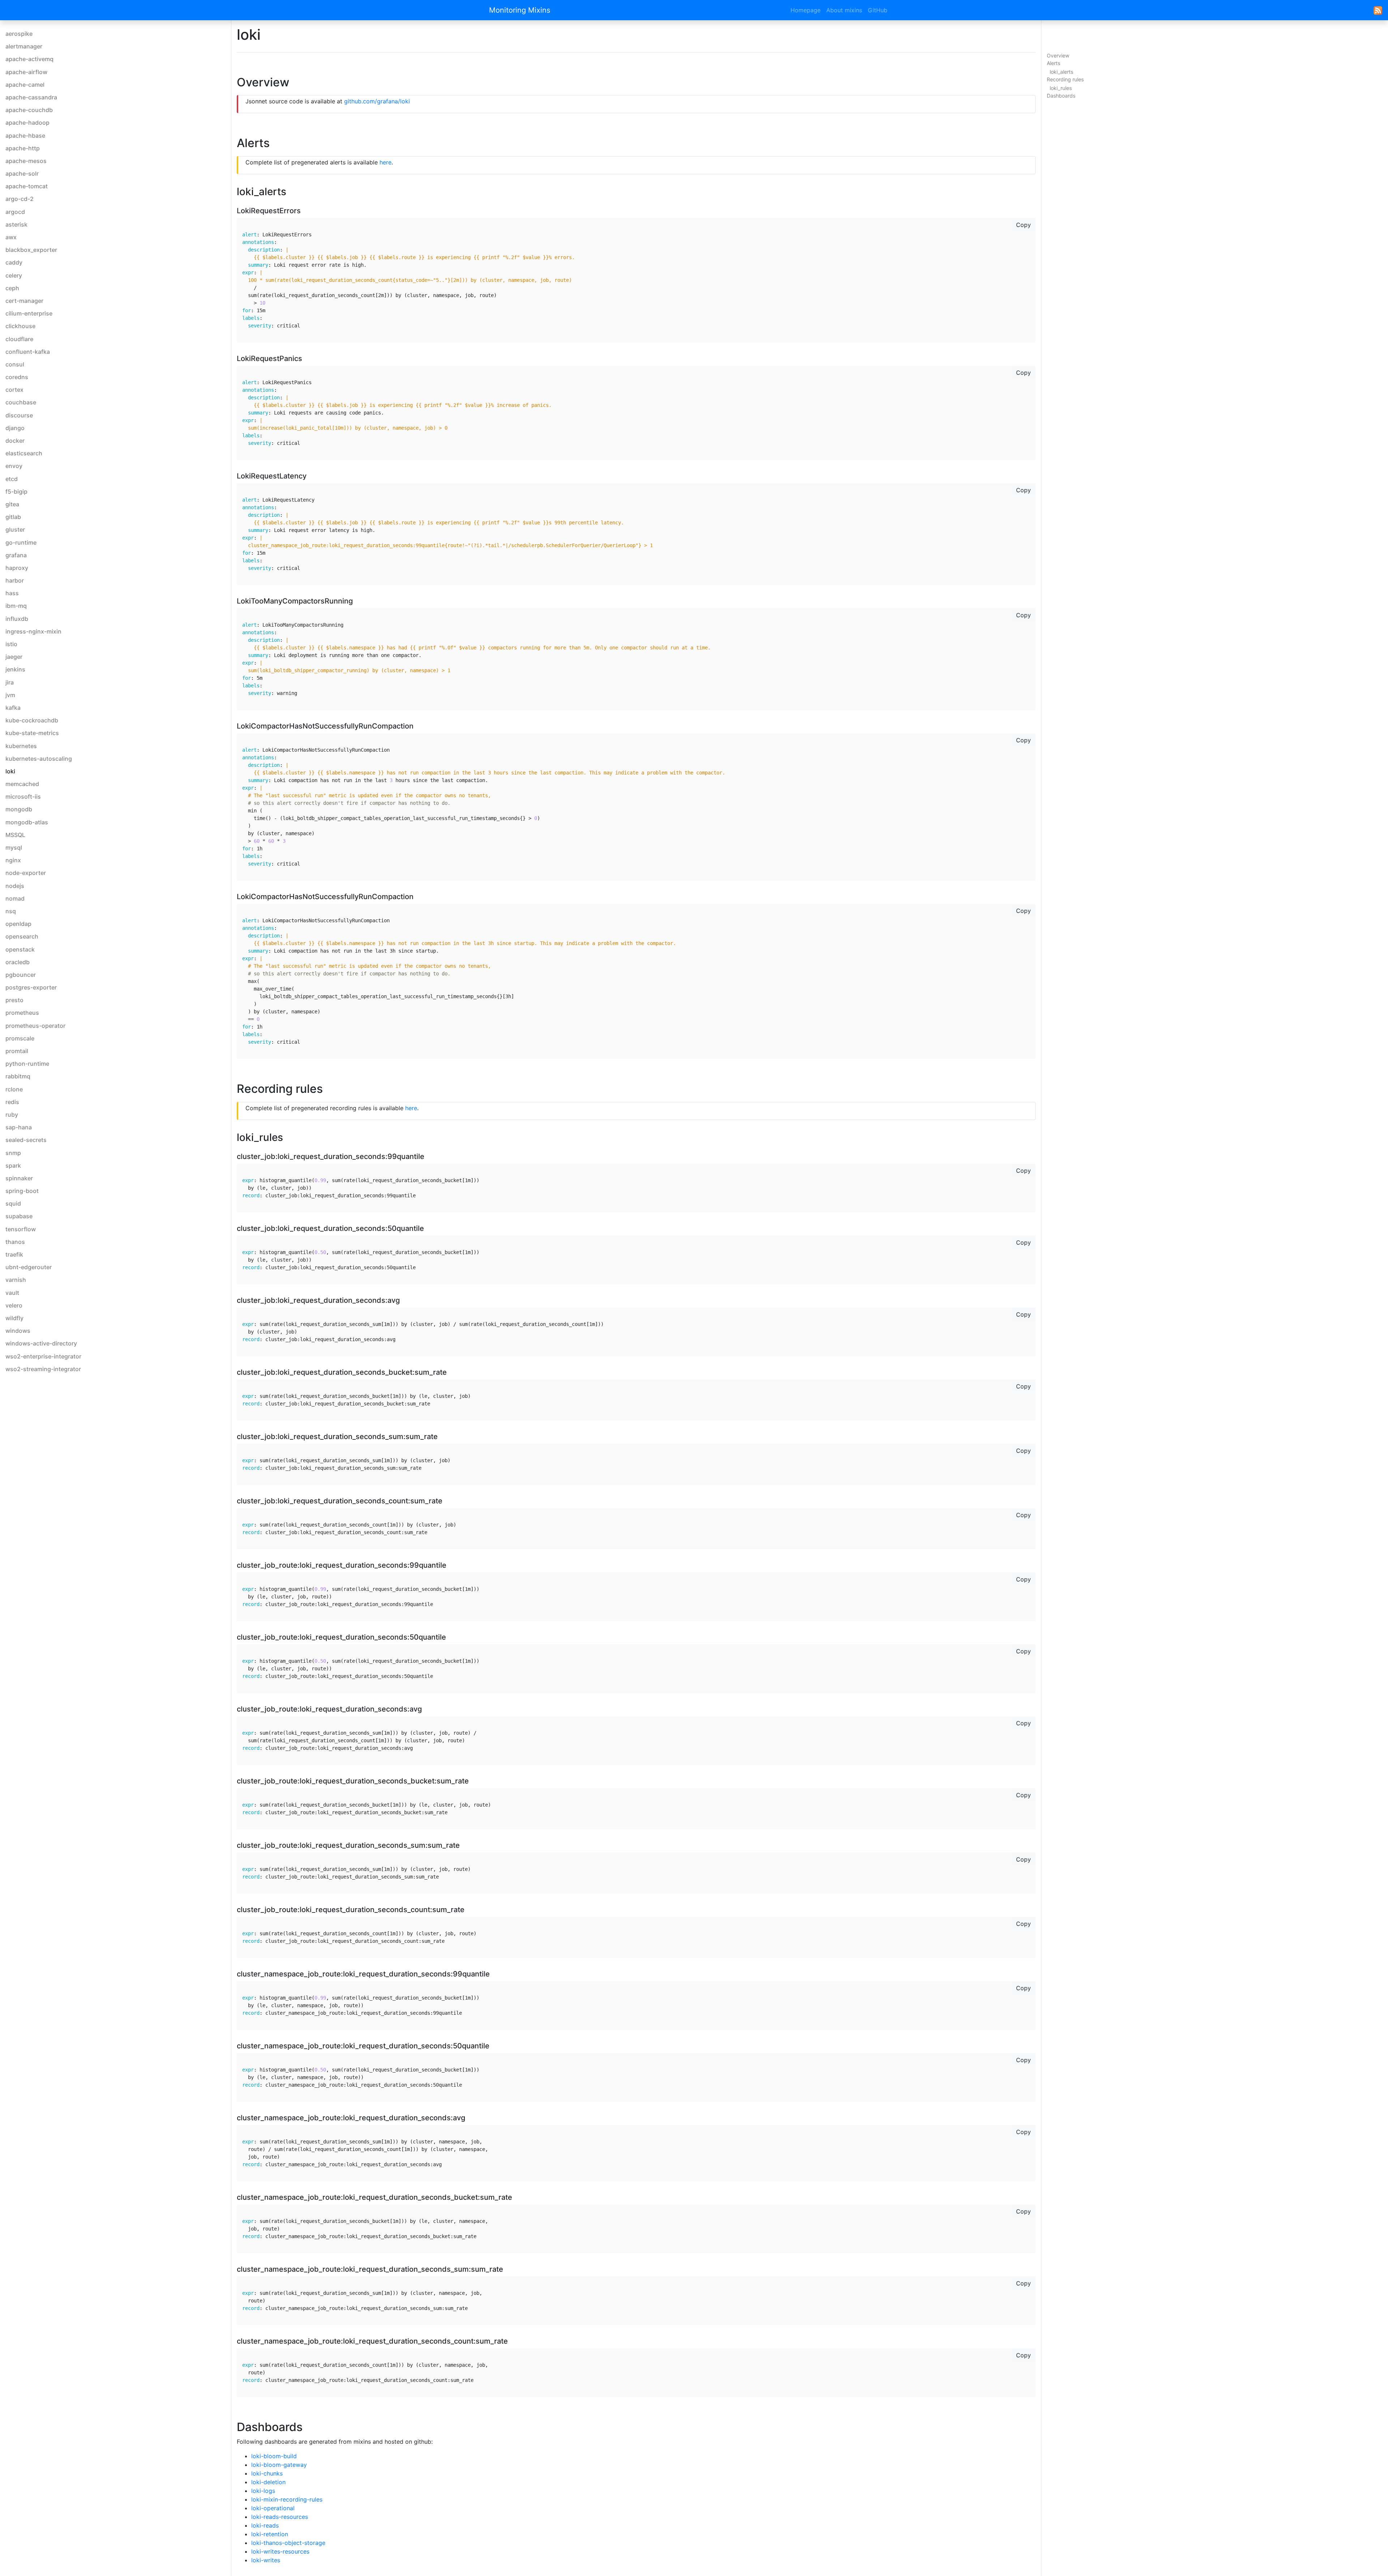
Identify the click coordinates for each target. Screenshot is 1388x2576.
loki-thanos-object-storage (288, 2543)
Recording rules (1065, 79)
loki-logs (263, 2491)
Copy (1023, 225)
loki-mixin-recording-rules (287, 2499)
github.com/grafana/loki (377, 101)
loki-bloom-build (274, 2456)
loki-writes (266, 2560)
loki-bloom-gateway (279, 2465)
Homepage (806, 10)
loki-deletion (268, 2482)
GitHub (878, 10)
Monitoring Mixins (520, 10)
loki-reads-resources (280, 2517)
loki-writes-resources (280, 2551)
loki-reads (265, 2525)
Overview (1058, 55)
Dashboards (1061, 96)
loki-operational (273, 2508)
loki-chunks (267, 2473)
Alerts (1053, 63)
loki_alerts (1061, 72)
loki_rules (1061, 88)
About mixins (844, 10)
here (385, 162)
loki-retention (270, 2534)
